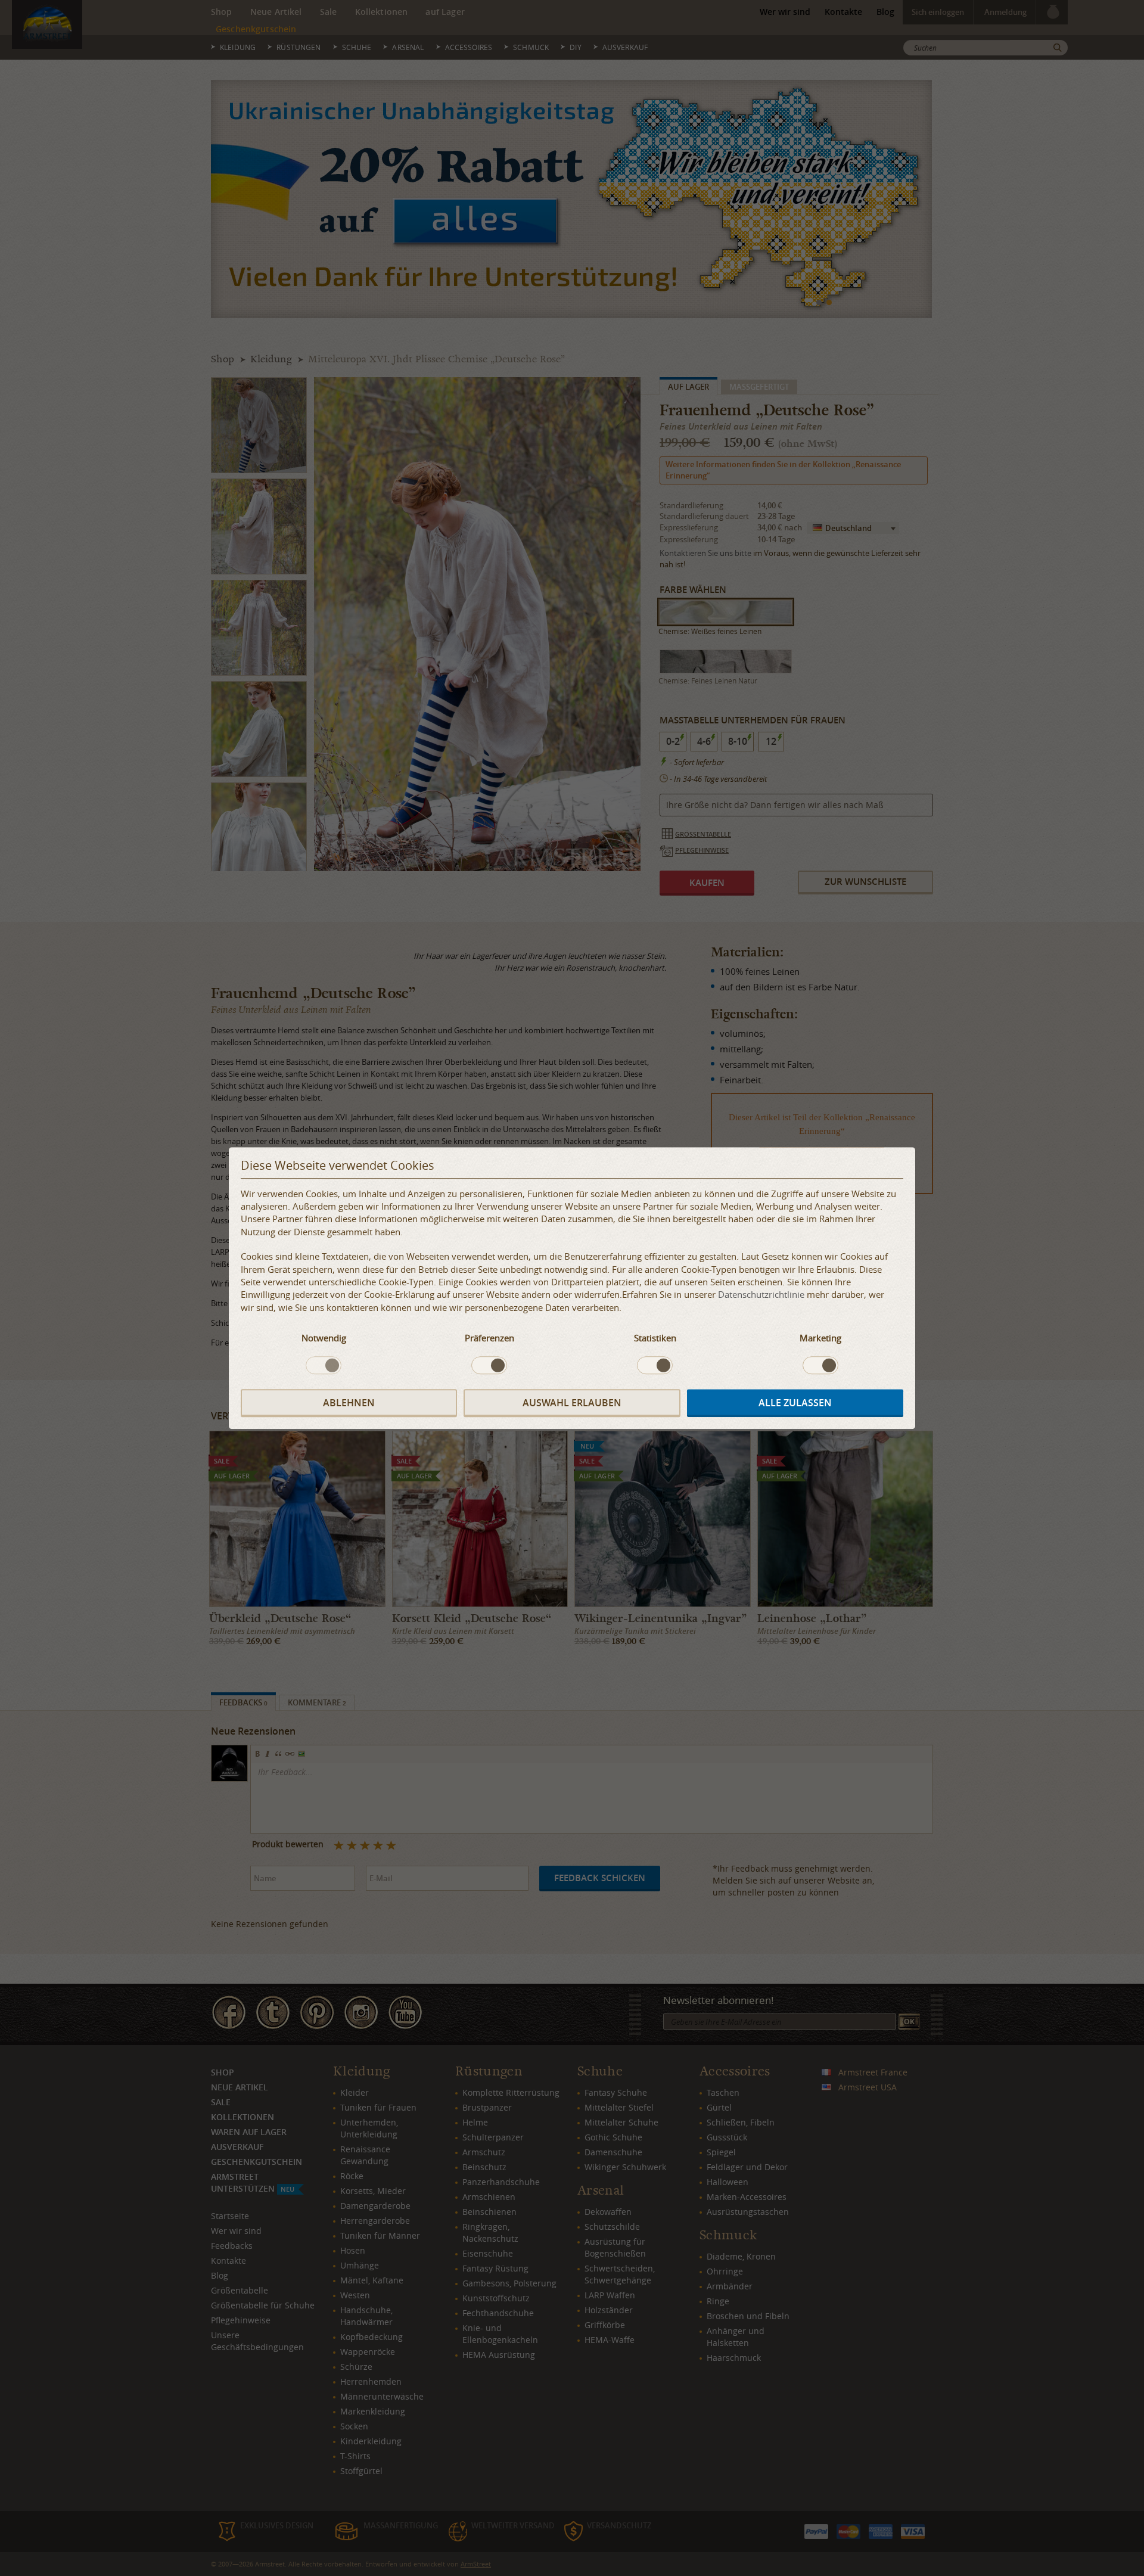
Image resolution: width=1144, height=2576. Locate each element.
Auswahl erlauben (572, 1403)
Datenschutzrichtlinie (761, 1295)
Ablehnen (349, 1403)
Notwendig (324, 1338)
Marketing (820, 1338)
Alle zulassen (795, 1403)
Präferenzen (489, 1338)
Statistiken (655, 1338)
